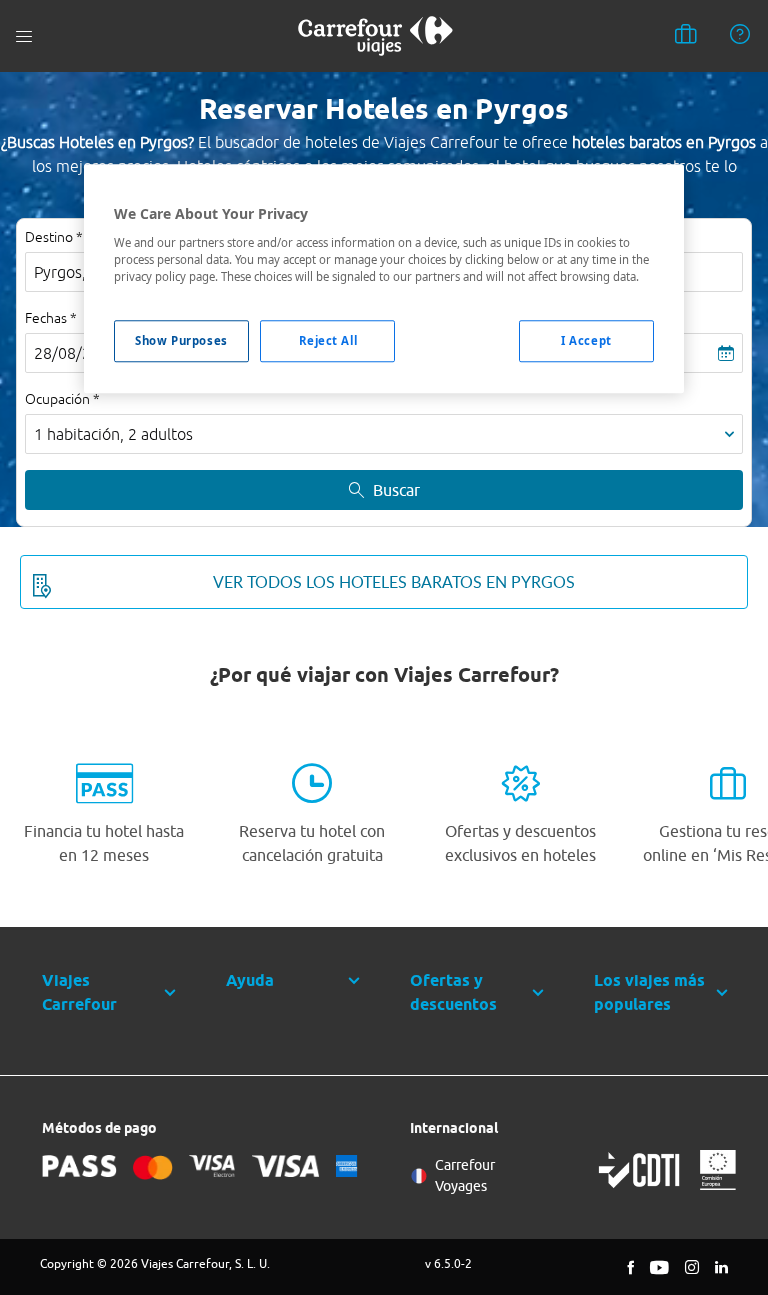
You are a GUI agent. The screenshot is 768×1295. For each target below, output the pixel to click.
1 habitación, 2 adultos (113, 434)
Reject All (328, 340)
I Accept (586, 340)
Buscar (396, 490)
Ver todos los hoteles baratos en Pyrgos (394, 582)
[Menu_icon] (24, 36)
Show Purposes (181, 340)
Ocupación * (62, 399)
